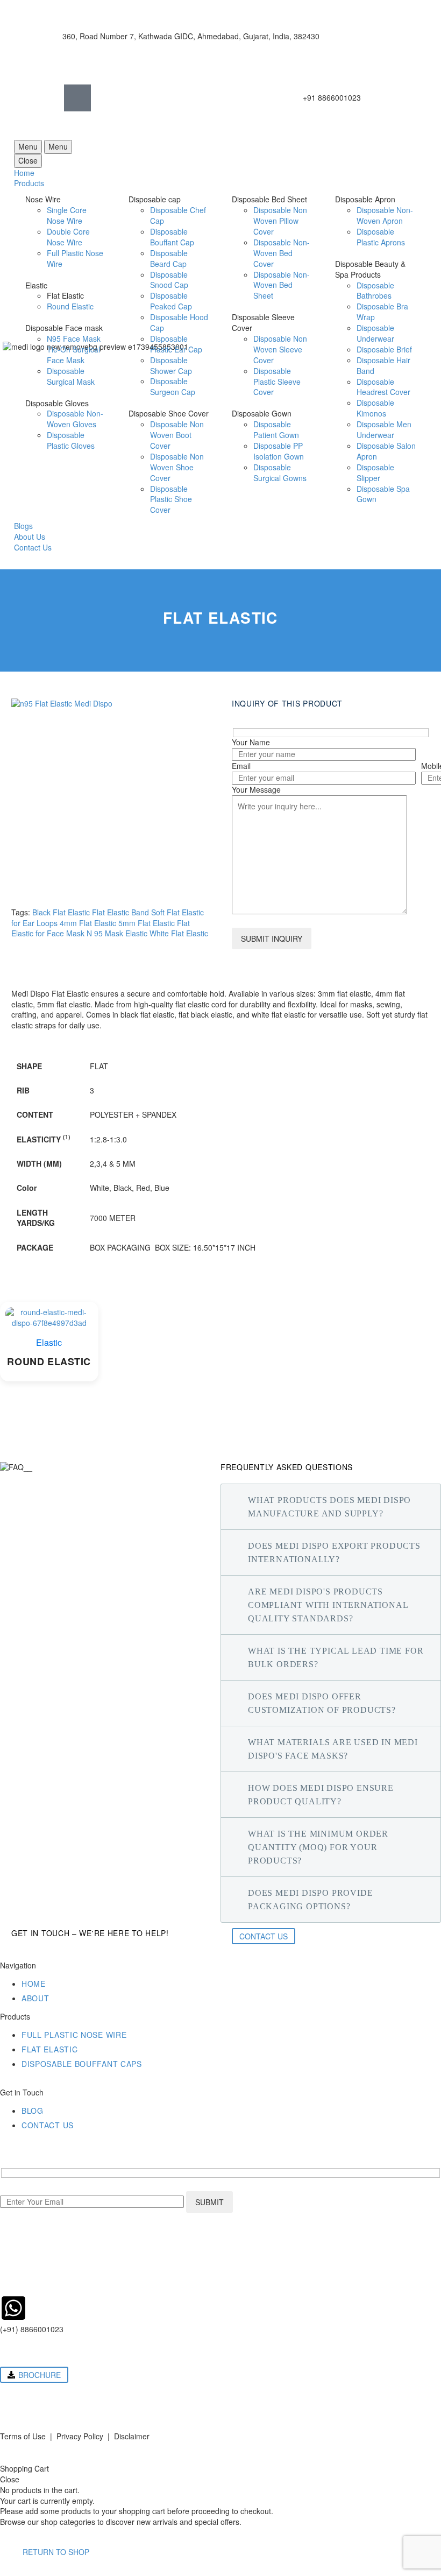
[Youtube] (158, 98)
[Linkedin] (185, 98)
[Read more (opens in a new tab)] (175, 36)
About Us (30, 537)
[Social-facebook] (77, 98)
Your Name (251, 742)
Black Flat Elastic (61, 912)
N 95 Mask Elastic (117, 933)
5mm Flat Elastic (147, 923)
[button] (34, 2375)
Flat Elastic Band (120, 912)
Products (29, 183)
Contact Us (33, 547)
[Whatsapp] (131, 98)
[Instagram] (104, 98)
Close (28, 160)
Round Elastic (49, 1362)
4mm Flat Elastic (88, 923)
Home (24, 173)
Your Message (256, 789)
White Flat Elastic (179, 933)
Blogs (23, 526)
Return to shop (56, 2552)
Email (241, 766)
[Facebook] (13, 2396)
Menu (28, 146)
